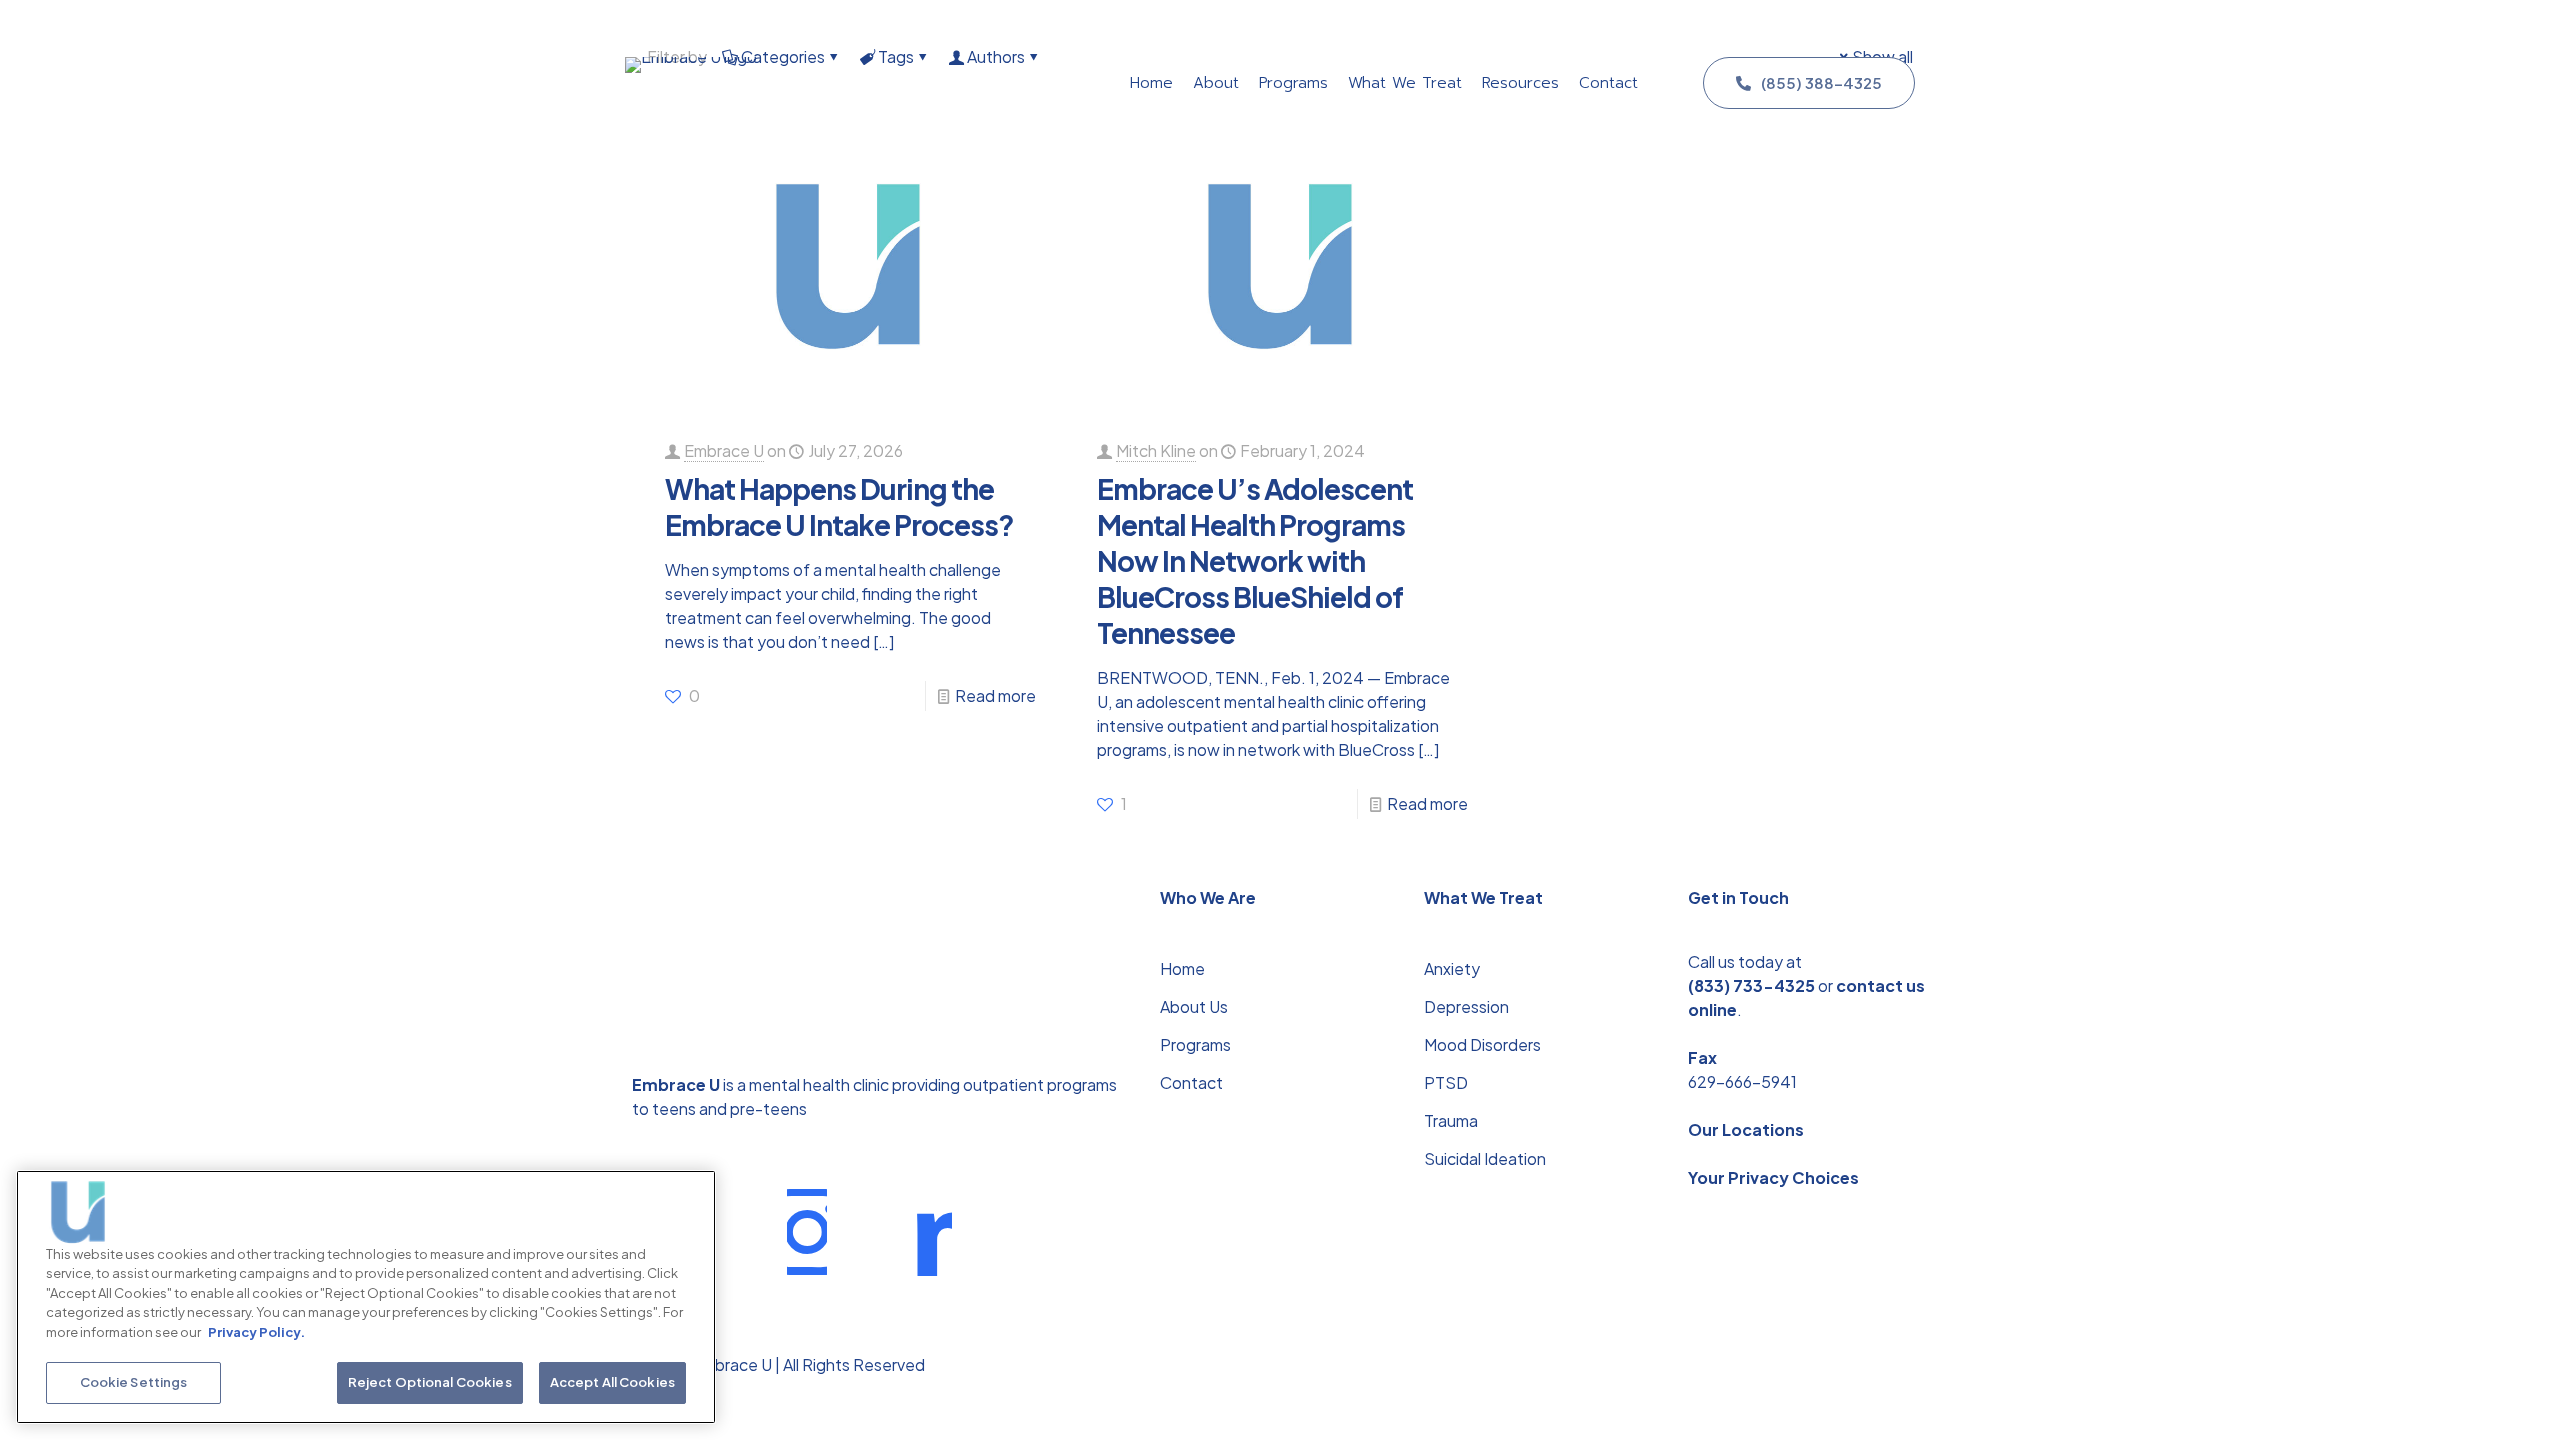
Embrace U (724, 450)
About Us (1194, 1006)
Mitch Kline (1156, 450)
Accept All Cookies (612, 1382)
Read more (995, 695)
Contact (1191, 1082)
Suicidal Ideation (1485, 1158)
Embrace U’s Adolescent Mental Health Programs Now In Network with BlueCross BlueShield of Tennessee (1255, 560)
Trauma (1451, 1120)
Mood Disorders (1482, 1044)
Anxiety (1452, 968)
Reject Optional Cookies (430, 1382)
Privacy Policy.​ (256, 1332)
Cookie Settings (134, 1382)
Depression (1466, 1006)
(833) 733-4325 (1751, 985)
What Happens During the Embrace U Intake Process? (839, 506)
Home (1182, 968)
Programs (1195, 1044)
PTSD (1446, 1082)
